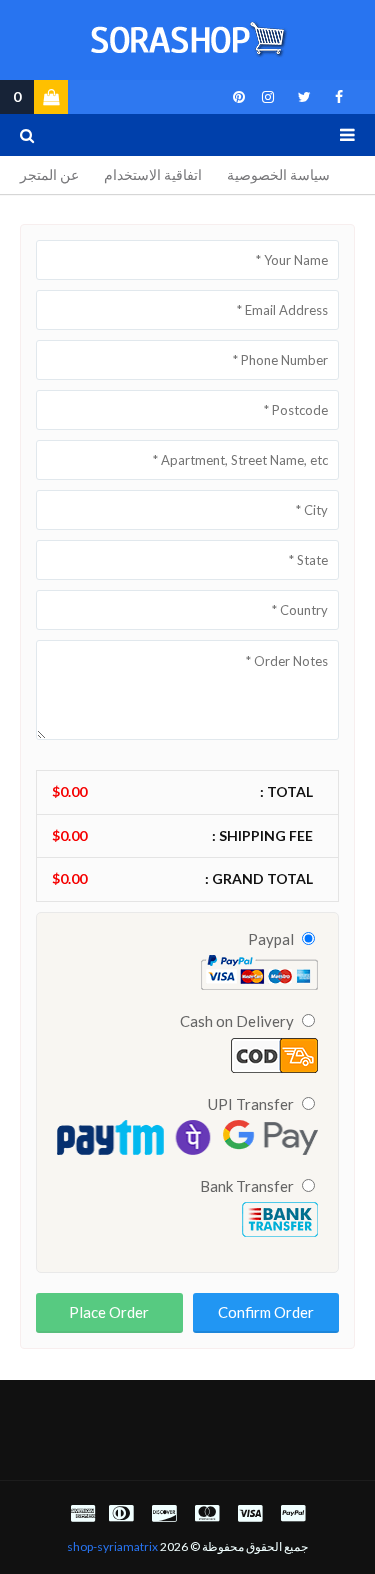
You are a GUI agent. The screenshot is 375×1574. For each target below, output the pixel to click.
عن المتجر (49, 174)
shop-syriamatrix (112, 1546)
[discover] (164, 1512)
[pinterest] (235, 97)
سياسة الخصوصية (278, 174)
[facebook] (339, 97)
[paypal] (293, 1512)
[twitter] (304, 97)
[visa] (250, 1512)
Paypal (272, 939)
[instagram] (268, 97)
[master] (207, 1512)
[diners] (121, 1512)
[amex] (80, 1512)
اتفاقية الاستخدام (153, 174)
